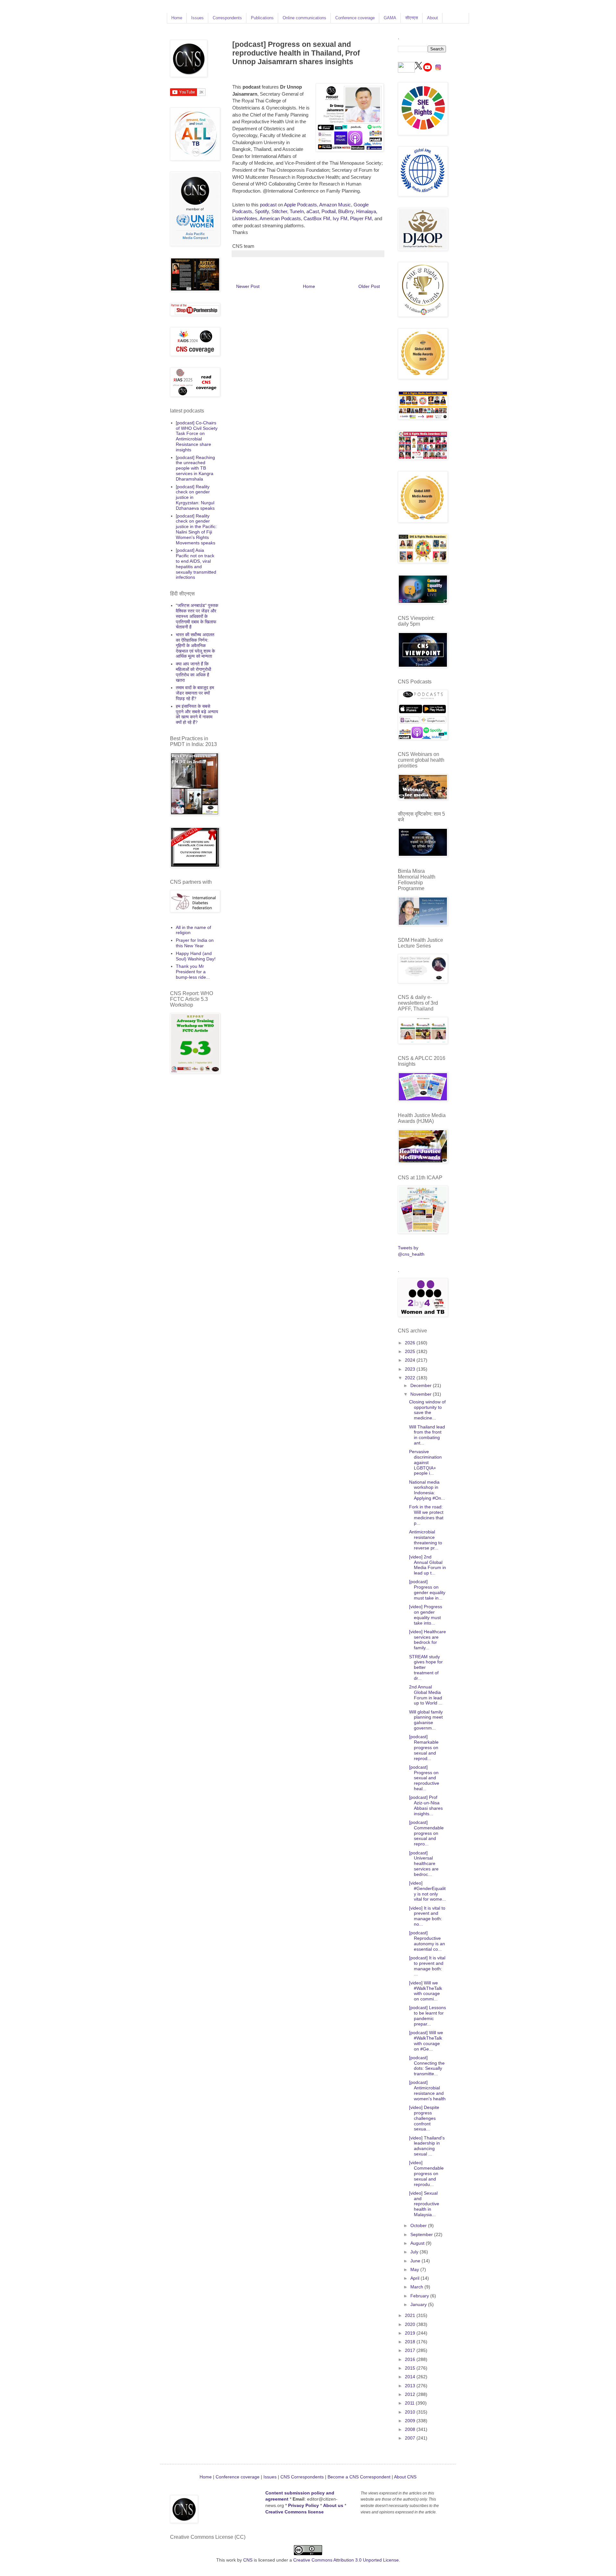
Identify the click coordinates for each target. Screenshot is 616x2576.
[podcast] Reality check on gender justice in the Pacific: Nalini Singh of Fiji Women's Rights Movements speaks (196, 529)
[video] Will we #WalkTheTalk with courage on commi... (426, 1991)
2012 (411, 2394)
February (420, 2296)
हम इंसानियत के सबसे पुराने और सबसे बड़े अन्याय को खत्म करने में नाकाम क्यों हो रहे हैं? (197, 714)
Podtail (329, 211)
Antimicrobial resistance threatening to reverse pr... (426, 1540)
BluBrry (346, 211)
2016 (411, 2359)
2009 (411, 2421)
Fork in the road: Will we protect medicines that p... (426, 1515)
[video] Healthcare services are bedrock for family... (428, 1640)
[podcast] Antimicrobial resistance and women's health (427, 2090)
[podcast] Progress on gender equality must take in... (427, 1590)
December (422, 1385)
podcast (268, 205)
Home (177, 18)
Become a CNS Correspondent (358, 2477)
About (432, 18)
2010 (411, 2412)
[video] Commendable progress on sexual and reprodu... (426, 2173)
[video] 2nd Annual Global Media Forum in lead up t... (428, 1565)
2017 (411, 2350)
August (418, 2243)
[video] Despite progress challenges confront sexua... (424, 2118)
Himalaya (366, 211)
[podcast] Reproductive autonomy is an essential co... (427, 1941)
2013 (411, 2386)
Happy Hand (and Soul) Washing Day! (196, 956)
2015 (411, 2368)
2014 (411, 2377)
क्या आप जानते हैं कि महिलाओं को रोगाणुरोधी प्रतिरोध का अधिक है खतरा (193, 672)
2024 (411, 1360)
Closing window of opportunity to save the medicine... (427, 1410)
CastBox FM (317, 218)
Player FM (361, 218)
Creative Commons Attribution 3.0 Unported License (346, 2560)
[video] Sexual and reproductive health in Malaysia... (424, 2204)
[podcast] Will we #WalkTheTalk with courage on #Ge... (426, 2041)
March (417, 2287)
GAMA (390, 18)
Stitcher (279, 211)
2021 (411, 2315)
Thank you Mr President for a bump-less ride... (193, 972)
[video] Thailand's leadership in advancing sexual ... (427, 2146)
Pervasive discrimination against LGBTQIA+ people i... (425, 1462)
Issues (197, 18)
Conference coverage (355, 18)
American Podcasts (280, 218)
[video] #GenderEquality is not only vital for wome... (428, 1891)
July (415, 2252)
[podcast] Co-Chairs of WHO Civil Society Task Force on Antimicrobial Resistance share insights (197, 436)
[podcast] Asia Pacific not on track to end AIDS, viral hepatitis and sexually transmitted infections (196, 564)
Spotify (262, 211)
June (416, 2261)
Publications (262, 18)
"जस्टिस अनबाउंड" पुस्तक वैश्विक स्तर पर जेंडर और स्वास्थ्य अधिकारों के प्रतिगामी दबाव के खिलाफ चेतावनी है (197, 616)
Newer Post (248, 286)
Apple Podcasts (300, 205)
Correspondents (227, 18)
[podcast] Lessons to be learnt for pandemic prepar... (428, 2016)
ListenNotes (245, 218)
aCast (313, 211)
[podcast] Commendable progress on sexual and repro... (426, 1833)
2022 (411, 1378)
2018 (411, 2342)
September (422, 2234)
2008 (411, 2429)
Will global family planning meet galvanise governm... (426, 1720)
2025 (411, 1351)
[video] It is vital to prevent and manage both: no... (427, 1916)
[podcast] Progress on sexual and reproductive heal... (424, 1778)
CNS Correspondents (302, 2477)
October (419, 2225)
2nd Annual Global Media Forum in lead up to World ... (426, 1695)
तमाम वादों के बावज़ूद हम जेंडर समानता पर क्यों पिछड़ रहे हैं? (195, 693)
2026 (411, 1343)
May (415, 2269)
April (415, 2278)
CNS (248, 2560)
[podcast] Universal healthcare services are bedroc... (424, 1864)
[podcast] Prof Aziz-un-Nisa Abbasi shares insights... (426, 1805)
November (422, 1394)
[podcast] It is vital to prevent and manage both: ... (427, 1966)
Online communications (304, 18)
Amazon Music (335, 205)
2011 (410, 2403)
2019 (411, 2333)
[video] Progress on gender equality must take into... (426, 1615)
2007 (411, 2438)
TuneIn (297, 211)
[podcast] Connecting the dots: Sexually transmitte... (427, 2066)
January (419, 2304)
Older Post (369, 286)
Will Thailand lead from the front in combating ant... (427, 1435)
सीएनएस (412, 18)
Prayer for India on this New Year (195, 943)
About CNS (405, 2477)
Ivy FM (340, 218)
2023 (411, 1369)
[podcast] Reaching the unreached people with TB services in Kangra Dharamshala (195, 468)
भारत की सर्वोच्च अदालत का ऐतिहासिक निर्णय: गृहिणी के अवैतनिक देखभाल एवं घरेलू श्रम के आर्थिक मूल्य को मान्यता (195, 645)
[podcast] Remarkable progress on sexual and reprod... (424, 1747)
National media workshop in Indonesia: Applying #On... (427, 1490)
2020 (411, 2324)
